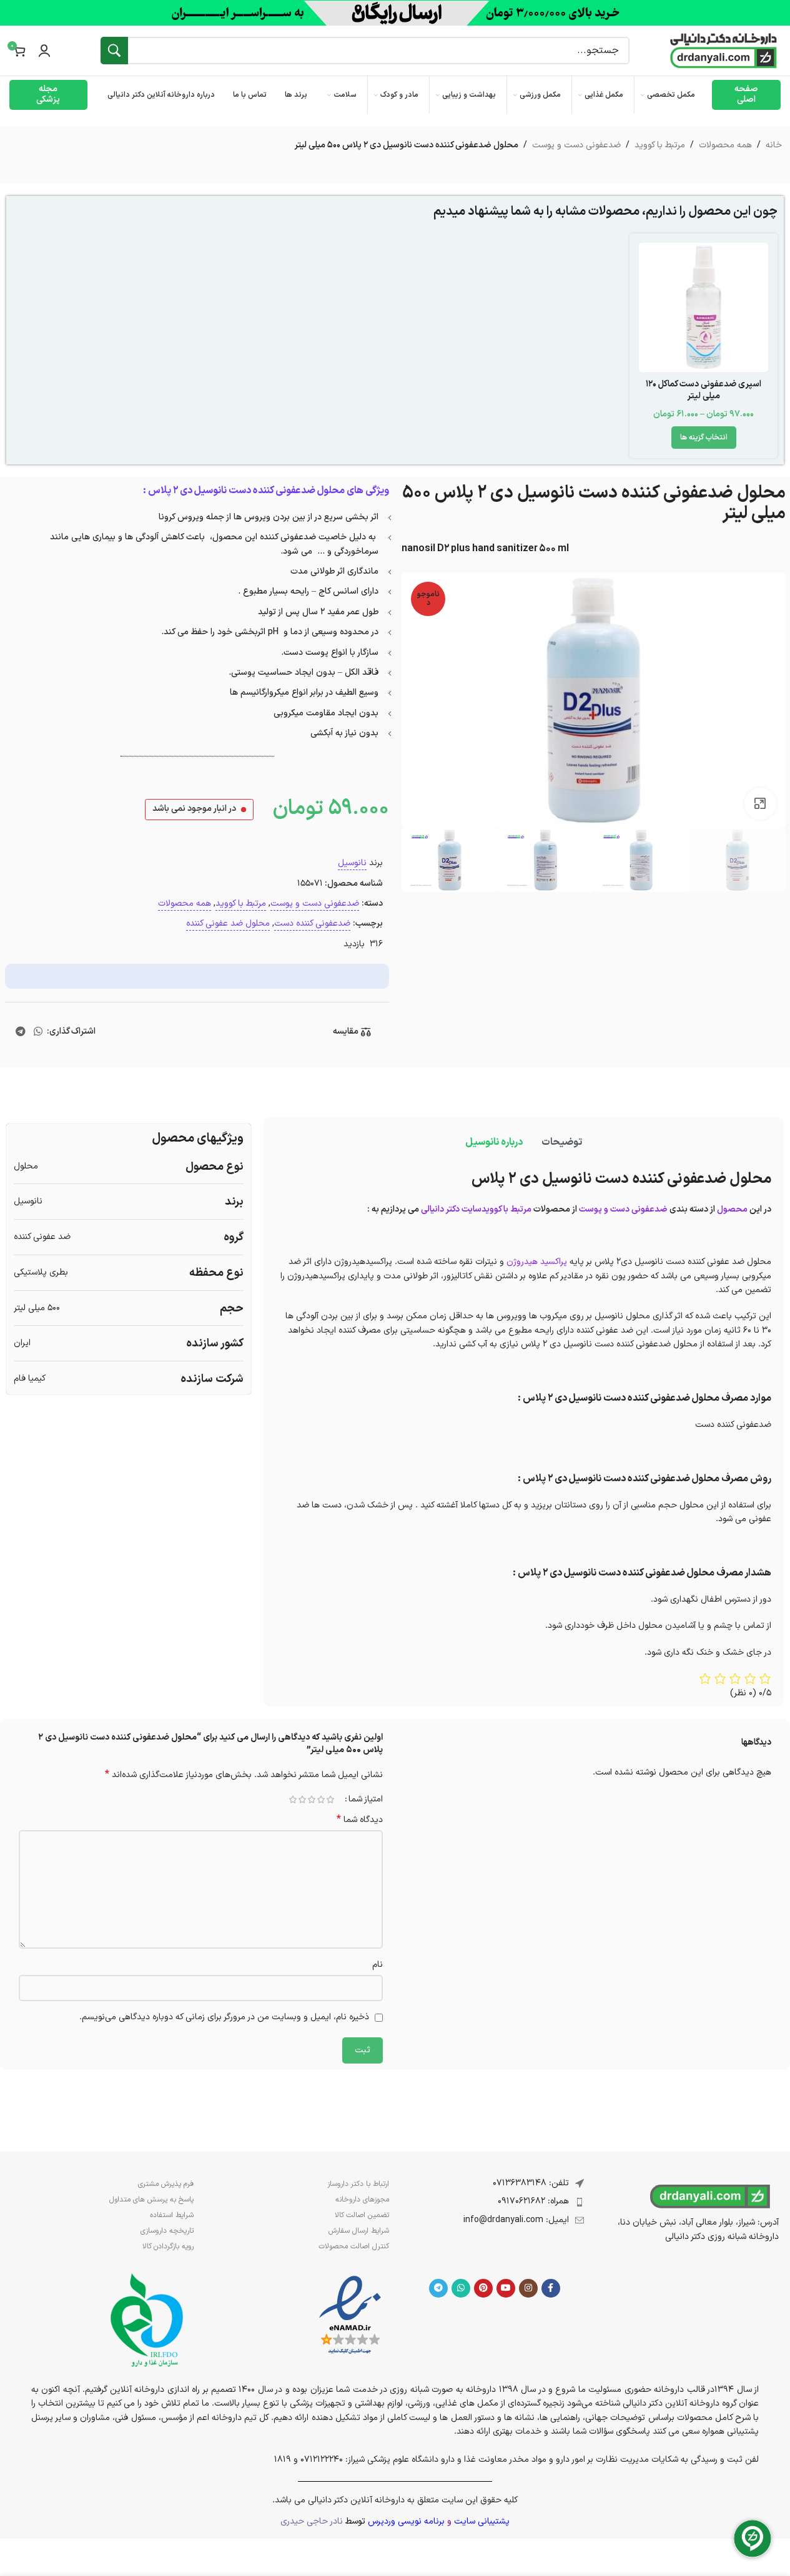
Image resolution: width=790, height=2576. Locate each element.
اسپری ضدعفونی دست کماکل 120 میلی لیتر (704, 390)
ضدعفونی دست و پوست (576, 145)
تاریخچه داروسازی (167, 2231)
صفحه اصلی (746, 94)
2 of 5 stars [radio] (321, 1800)
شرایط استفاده (172, 2215)
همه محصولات (725, 145)
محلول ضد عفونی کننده (228, 923)
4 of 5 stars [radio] (303, 1800)
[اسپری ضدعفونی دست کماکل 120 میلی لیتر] (704, 307)
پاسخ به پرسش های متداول (151, 2200)
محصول (732, 1209)
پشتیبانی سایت (482, 2521)
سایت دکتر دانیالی (451, 1209)
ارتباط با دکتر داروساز (358, 2184)
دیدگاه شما (360, 1820)
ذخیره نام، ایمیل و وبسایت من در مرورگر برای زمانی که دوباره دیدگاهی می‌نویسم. (224, 2017)
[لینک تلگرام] (20, 1032)
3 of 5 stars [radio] (312, 1800)
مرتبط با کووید (660, 145)
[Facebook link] (551, 2288)
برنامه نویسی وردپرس (406, 2521)
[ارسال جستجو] (114, 51)
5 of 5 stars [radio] (293, 1800)
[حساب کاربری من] (44, 51)
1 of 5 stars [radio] (331, 1800)
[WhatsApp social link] (38, 1032)
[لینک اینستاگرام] (528, 2288)
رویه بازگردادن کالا (168, 2246)
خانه (774, 145)
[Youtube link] (506, 2288)
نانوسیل (352, 863)
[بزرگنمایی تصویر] (760, 803)
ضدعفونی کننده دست (312, 923)
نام (378, 1965)
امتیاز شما (366, 1800)
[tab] (562, 1143)
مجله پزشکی (48, 94)
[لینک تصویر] (350, 2315)
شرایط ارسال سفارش (358, 2231)
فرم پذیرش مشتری (166, 2184)
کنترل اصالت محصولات (353, 2246)
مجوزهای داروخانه (362, 2200)
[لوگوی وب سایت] (724, 50)
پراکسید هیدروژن (537, 1262)
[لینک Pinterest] (483, 2288)
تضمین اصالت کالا (362, 2215)
